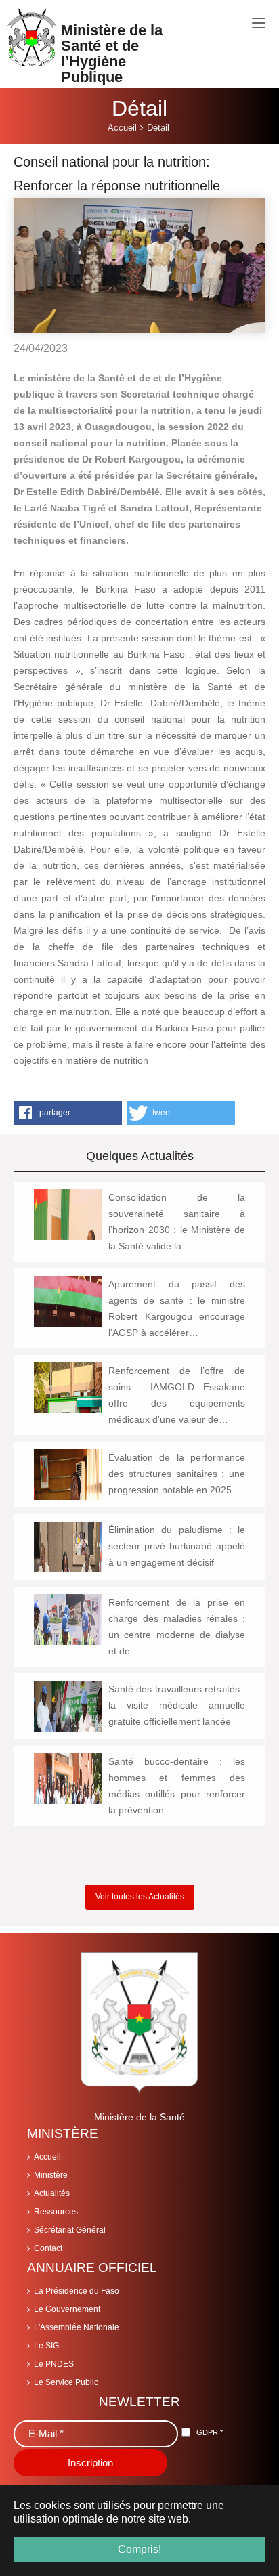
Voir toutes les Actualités (140, 1897)
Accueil (47, 2157)
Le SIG (46, 2346)
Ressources (56, 2212)
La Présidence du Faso (77, 2291)
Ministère (51, 2175)
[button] (68, 1113)
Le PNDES (54, 2364)
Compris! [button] (139, 2549)
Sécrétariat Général (70, 2230)
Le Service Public (66, 2382)
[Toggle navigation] (259, 24)
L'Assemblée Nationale (77, 2327)
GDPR (210, 2432)
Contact (48, 2248)
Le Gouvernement (67, 2309)
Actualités (52, 2193)
